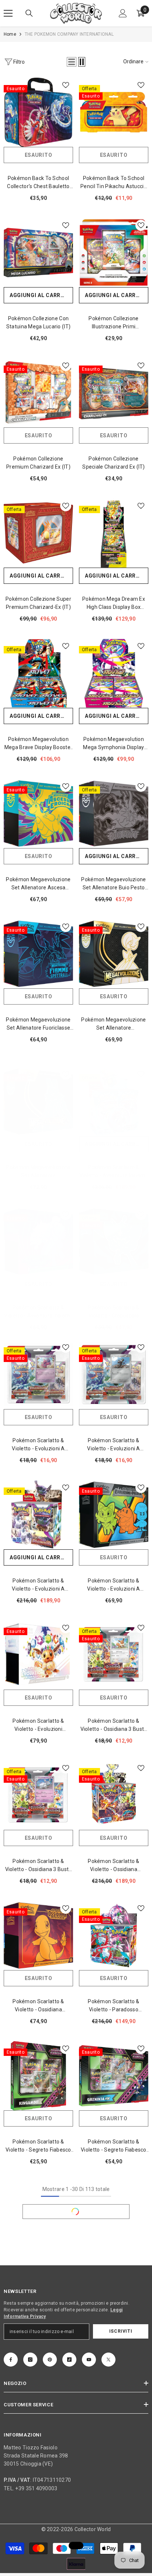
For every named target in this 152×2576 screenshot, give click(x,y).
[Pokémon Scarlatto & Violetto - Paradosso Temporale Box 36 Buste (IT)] (114, 1935)
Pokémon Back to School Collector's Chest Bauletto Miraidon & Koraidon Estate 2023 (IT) (38, 183)
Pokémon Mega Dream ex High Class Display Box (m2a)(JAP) (114, 604)
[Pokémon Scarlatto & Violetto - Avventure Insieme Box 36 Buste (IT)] (114, 1101)
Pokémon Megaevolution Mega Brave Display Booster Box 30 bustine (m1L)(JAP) (38, 744)
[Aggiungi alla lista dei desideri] (66, 85)
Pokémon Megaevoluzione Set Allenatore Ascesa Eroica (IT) (38, 884)
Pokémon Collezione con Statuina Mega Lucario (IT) (38, 322)
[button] (72, 62)
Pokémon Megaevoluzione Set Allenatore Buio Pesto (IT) (113, 884)
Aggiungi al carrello (41, 295)
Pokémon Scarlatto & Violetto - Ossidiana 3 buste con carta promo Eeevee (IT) (114, 1725)
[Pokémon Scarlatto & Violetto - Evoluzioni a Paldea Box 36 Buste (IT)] (38, 1515)
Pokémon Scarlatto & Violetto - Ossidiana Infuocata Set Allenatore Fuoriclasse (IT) (38, 2006)
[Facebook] (11, 2360)
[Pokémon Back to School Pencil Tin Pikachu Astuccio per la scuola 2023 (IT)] (114, 112)
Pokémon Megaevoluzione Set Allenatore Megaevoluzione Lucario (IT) (39, 1172)
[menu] (8, 13)
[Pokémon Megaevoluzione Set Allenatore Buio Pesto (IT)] (114, 814)
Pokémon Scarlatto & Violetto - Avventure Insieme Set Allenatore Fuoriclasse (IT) (39, 1312)
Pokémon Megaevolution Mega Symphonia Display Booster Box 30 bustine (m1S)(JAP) (113, 744)
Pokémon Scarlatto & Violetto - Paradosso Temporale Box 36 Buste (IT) (114, 2006)
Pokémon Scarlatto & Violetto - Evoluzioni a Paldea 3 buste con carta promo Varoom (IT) (114, 1445)
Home (10, 34)
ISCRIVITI (121, 2331)
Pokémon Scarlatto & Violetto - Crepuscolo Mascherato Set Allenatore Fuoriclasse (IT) (114, 1312)
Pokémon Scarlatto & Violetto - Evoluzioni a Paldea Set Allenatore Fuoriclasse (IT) (114, 1585)
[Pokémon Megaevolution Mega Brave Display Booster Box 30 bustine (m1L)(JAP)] (38, 673)
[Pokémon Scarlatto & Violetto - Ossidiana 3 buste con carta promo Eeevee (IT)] (114, 1655)
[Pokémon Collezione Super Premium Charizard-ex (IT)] (38, 533)
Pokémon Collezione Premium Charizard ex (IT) (38, 463)
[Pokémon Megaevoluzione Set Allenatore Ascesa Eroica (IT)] (38, 814)
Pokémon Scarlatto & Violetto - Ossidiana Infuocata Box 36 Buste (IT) (114, 1866)
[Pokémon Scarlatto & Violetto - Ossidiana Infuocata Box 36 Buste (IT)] (114, 1795)
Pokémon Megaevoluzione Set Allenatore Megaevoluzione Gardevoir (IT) (114, 1024)
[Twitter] (108, 2360)
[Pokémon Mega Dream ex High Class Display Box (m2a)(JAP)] (114, 533)
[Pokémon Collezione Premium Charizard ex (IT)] (38, 393)
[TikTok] (69, 2360)
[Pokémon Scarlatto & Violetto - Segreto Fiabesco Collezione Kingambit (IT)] (38, 2076)
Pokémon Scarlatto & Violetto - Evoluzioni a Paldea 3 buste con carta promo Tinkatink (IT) (38, 1445)
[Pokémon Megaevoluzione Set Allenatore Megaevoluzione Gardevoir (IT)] (114, 954)
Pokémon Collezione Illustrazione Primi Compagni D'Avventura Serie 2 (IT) (114, 323)
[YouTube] (89, 2360)
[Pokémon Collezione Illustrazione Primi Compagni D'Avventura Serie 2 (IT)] (114, 253)
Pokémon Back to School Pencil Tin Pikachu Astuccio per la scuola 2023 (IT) (114, 183)
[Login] (123, 13)
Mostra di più (76, 2212)
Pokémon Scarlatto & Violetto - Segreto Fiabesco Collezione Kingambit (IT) (38, 2146)
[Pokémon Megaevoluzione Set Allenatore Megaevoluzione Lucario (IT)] (38, 1101)
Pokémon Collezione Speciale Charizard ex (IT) (113, 463)
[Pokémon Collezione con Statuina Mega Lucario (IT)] (38, 253)
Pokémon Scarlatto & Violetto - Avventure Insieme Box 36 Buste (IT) (114, 1172)
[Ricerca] (29, 13)
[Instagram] (30, 2360)
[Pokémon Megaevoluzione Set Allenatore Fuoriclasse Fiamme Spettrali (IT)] (38, 954)
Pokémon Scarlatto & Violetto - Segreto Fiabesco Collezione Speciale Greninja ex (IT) (114, 2146)
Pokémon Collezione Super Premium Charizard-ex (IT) (38, 603)
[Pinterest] (50, 2360)
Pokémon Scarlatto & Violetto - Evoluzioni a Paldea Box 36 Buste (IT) (38, 1585)
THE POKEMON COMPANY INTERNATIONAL (69, 34)
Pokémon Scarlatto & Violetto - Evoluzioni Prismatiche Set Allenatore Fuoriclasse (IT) (38, 1725)
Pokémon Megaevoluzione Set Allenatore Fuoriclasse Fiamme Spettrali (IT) (38, 1024)
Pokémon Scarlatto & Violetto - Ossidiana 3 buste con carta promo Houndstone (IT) (39, 1866)
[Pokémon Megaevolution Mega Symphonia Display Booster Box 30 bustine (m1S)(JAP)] (114, 673)
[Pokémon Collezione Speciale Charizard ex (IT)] (114, 393)
